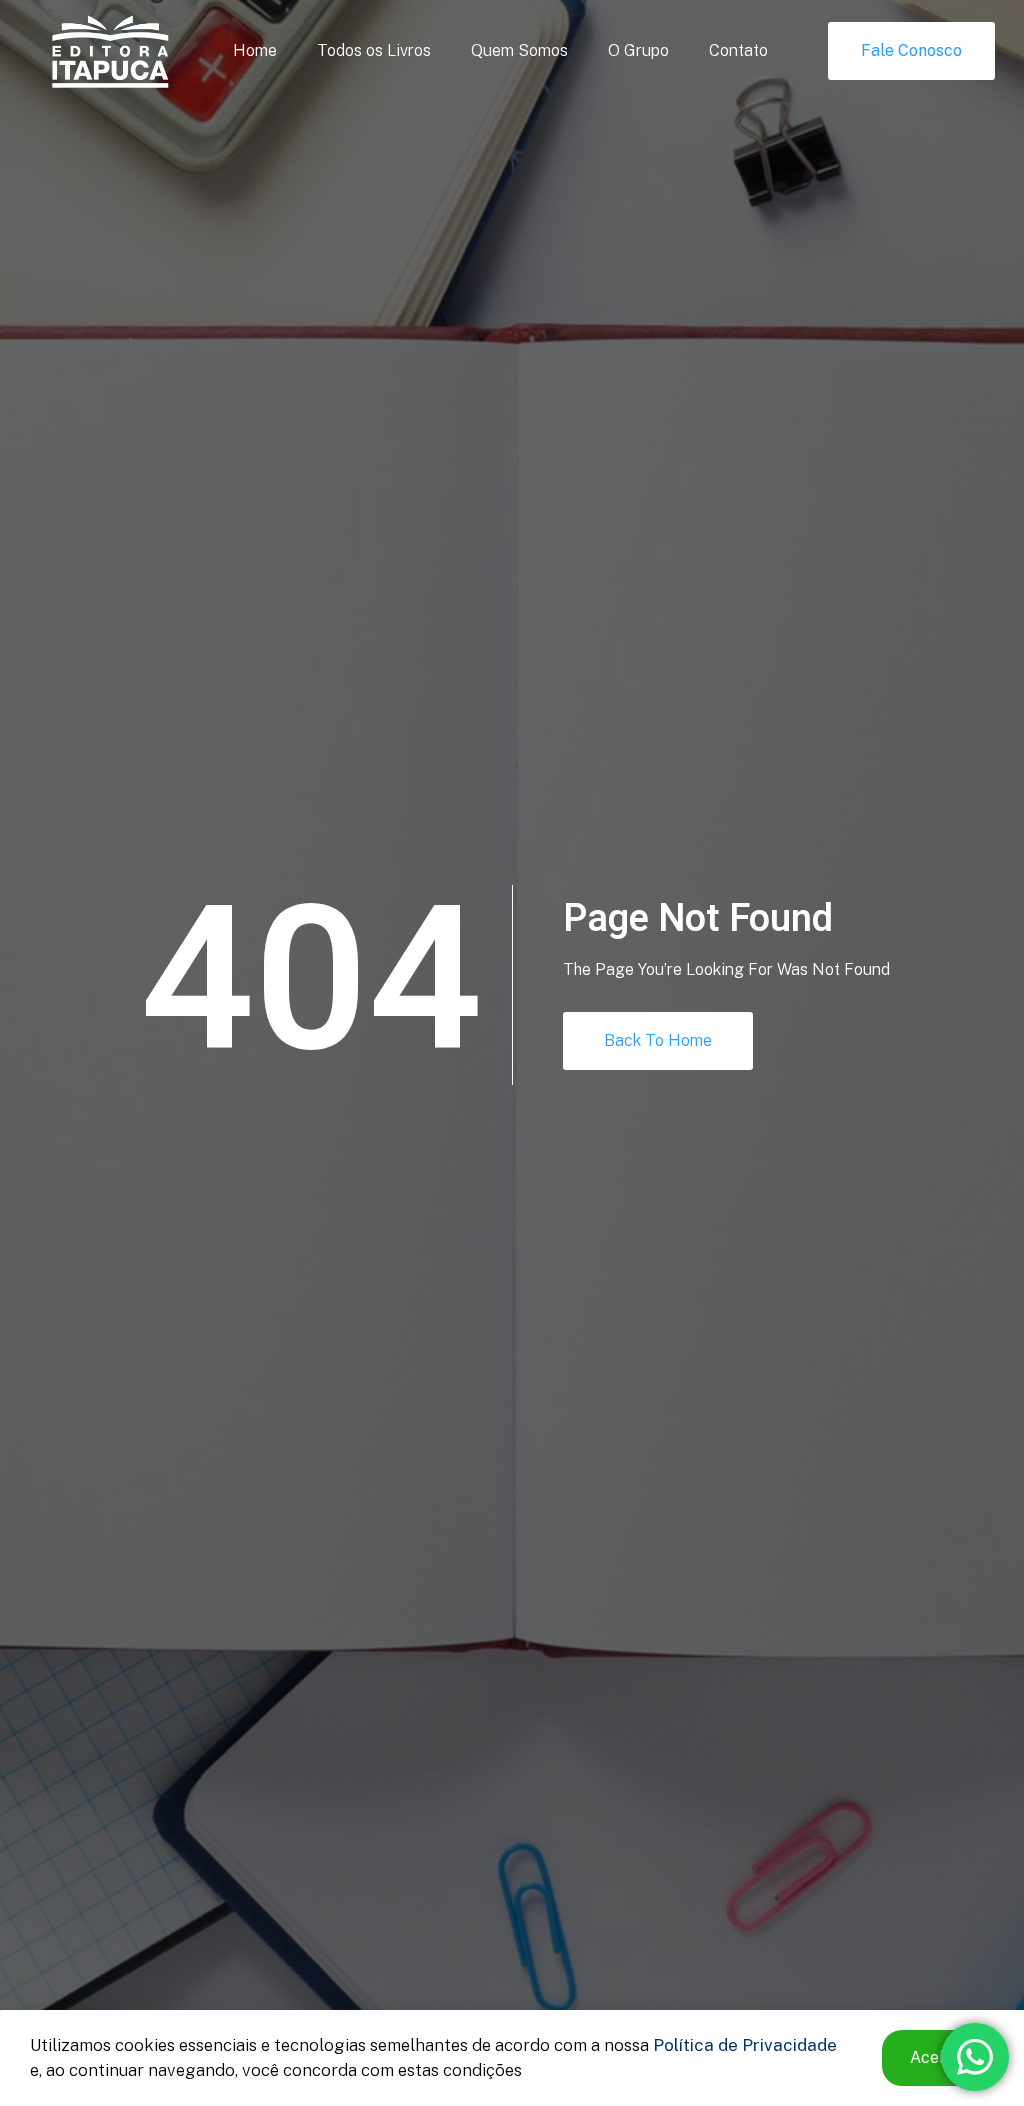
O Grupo (638, 50)
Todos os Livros (374, 50)
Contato (738, 50)
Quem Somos (519, 50)
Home (255, 50)
